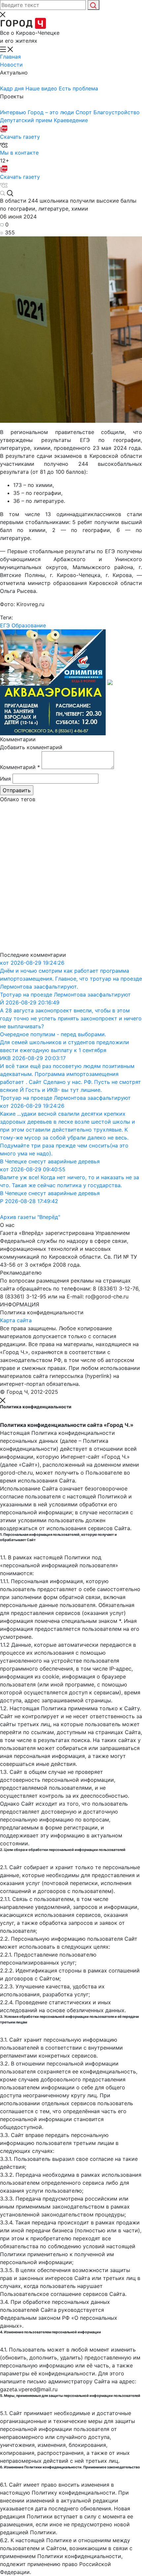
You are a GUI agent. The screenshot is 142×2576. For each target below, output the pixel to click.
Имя (5, 779)
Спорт (85, 112)
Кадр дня (13, 88)
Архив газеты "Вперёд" (30, 1217)
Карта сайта (16, 1320)
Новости (11, 65)
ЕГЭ (5, 625)
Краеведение (71, 120)
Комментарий (20, 767)
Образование (29, 625)
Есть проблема (78, 88)
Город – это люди (52, 112)
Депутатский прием (27, 120)
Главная (10, 57)
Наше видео (42, 88)
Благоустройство (117, 112)
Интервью (14, 112)
